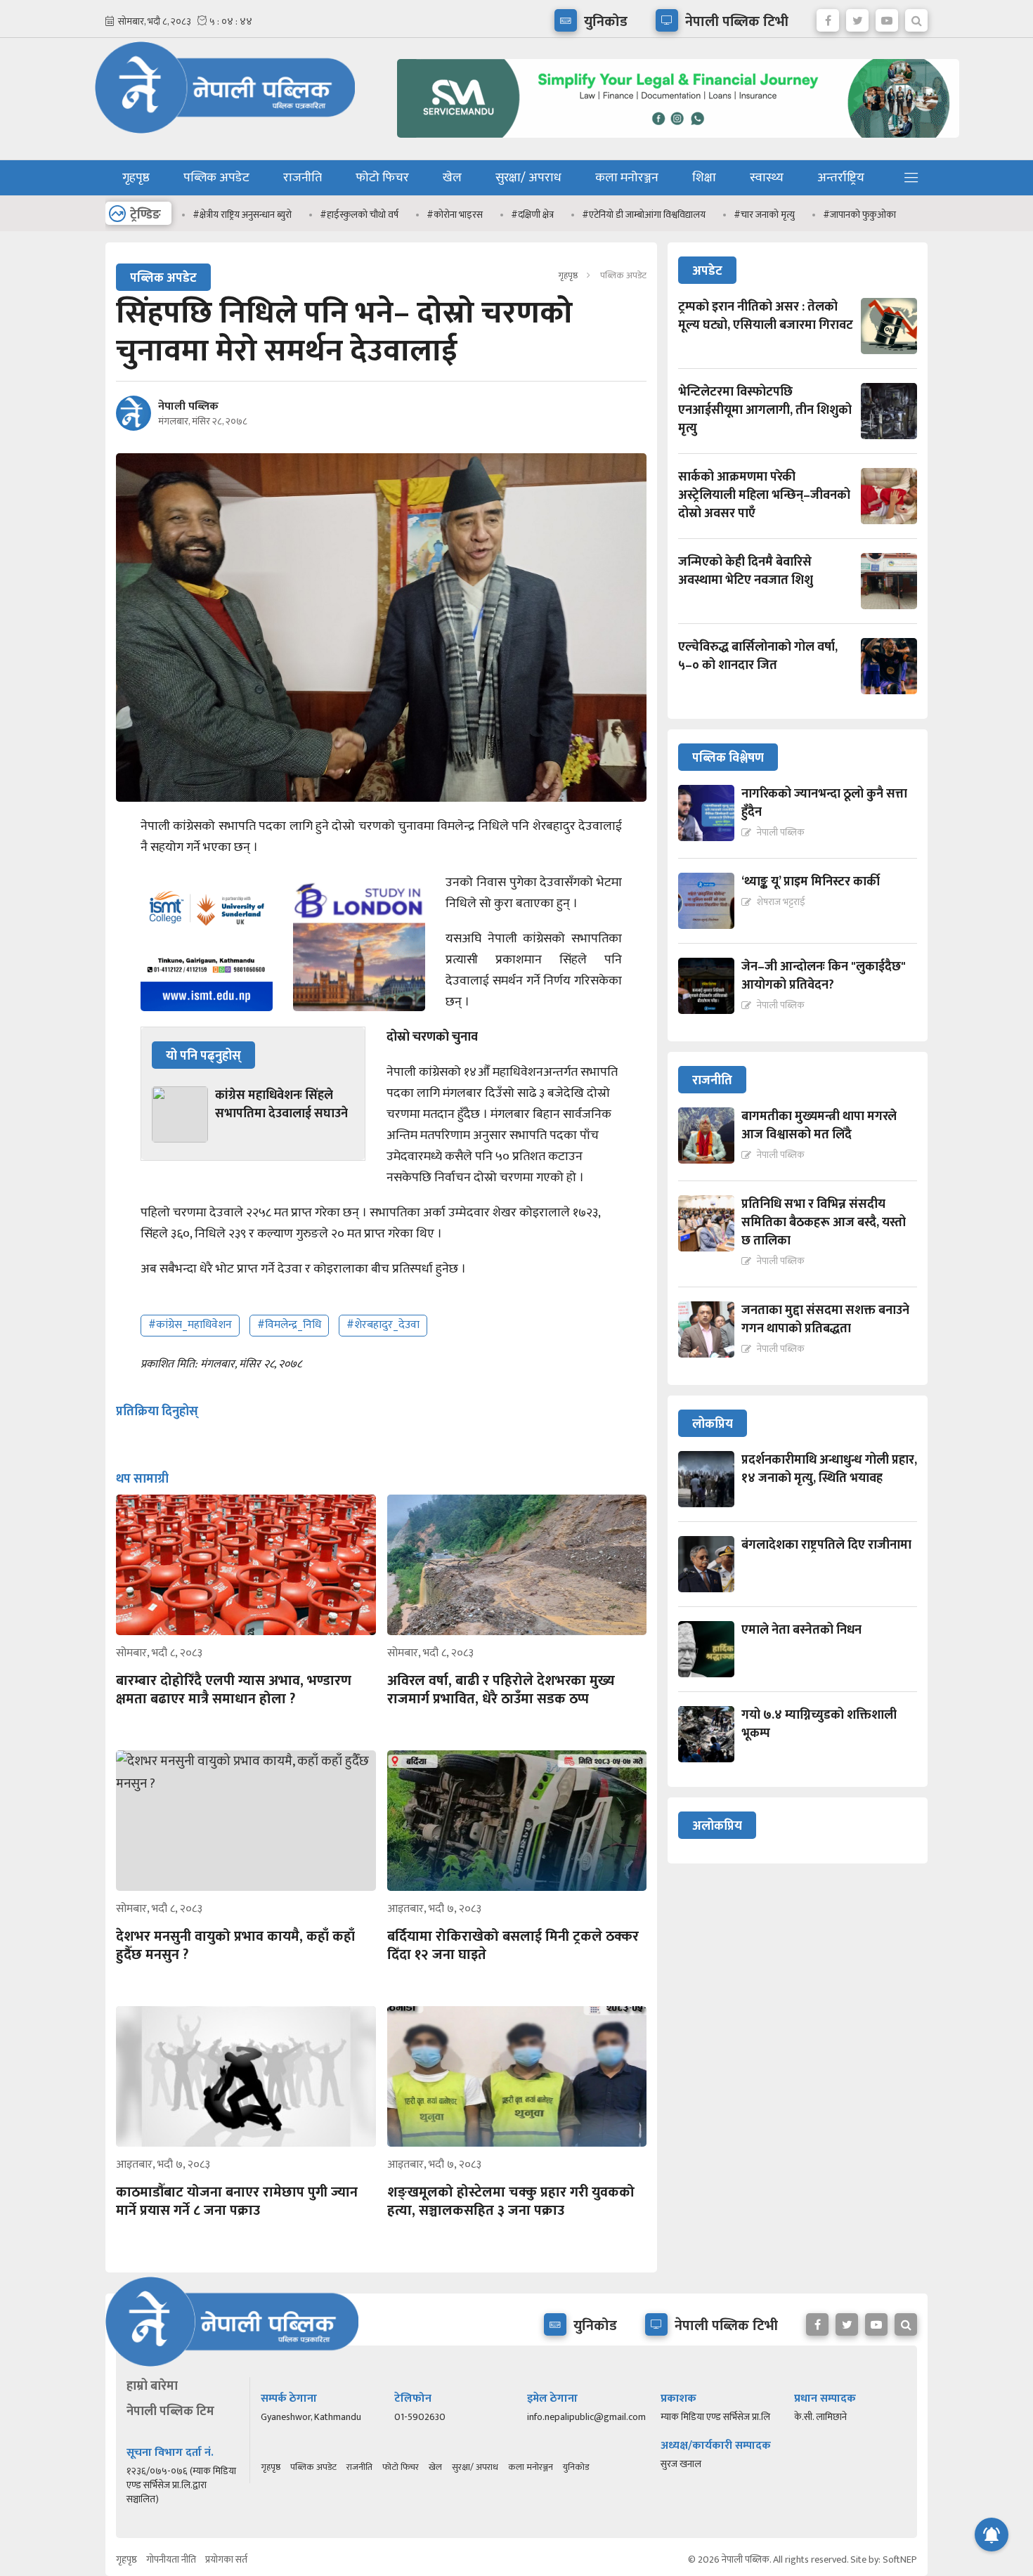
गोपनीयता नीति (171, 2559)
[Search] (916, 17)
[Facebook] (828, 17)
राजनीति (303, 178)
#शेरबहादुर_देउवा (383, 1325)
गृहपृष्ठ (136, 178)
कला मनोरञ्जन (627, 178)
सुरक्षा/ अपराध (528, 178)
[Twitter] (857, 17)
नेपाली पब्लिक (188, 407)
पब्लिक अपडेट (216, 178)
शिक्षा (704, 178)
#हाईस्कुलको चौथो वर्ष (359, 215)
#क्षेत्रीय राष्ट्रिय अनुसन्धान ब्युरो (242, 215)
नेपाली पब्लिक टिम (170, 2412)
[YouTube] (887, 17)
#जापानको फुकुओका (859, 215)
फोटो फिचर (382, 178)
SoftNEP (900, 2559)
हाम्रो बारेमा (152, 2386)
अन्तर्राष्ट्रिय (841, 178)
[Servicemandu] (673, 141)
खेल (452, 178)
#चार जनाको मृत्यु (764, 215)
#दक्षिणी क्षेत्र (532, 215)
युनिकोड (576, 2467)
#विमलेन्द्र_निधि (289, 1325)
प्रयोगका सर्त (226, 2559)
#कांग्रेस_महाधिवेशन (190, 1325)
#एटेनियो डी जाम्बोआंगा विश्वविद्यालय (644, 215)
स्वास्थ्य (767, 178)
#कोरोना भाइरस (455, 215)
